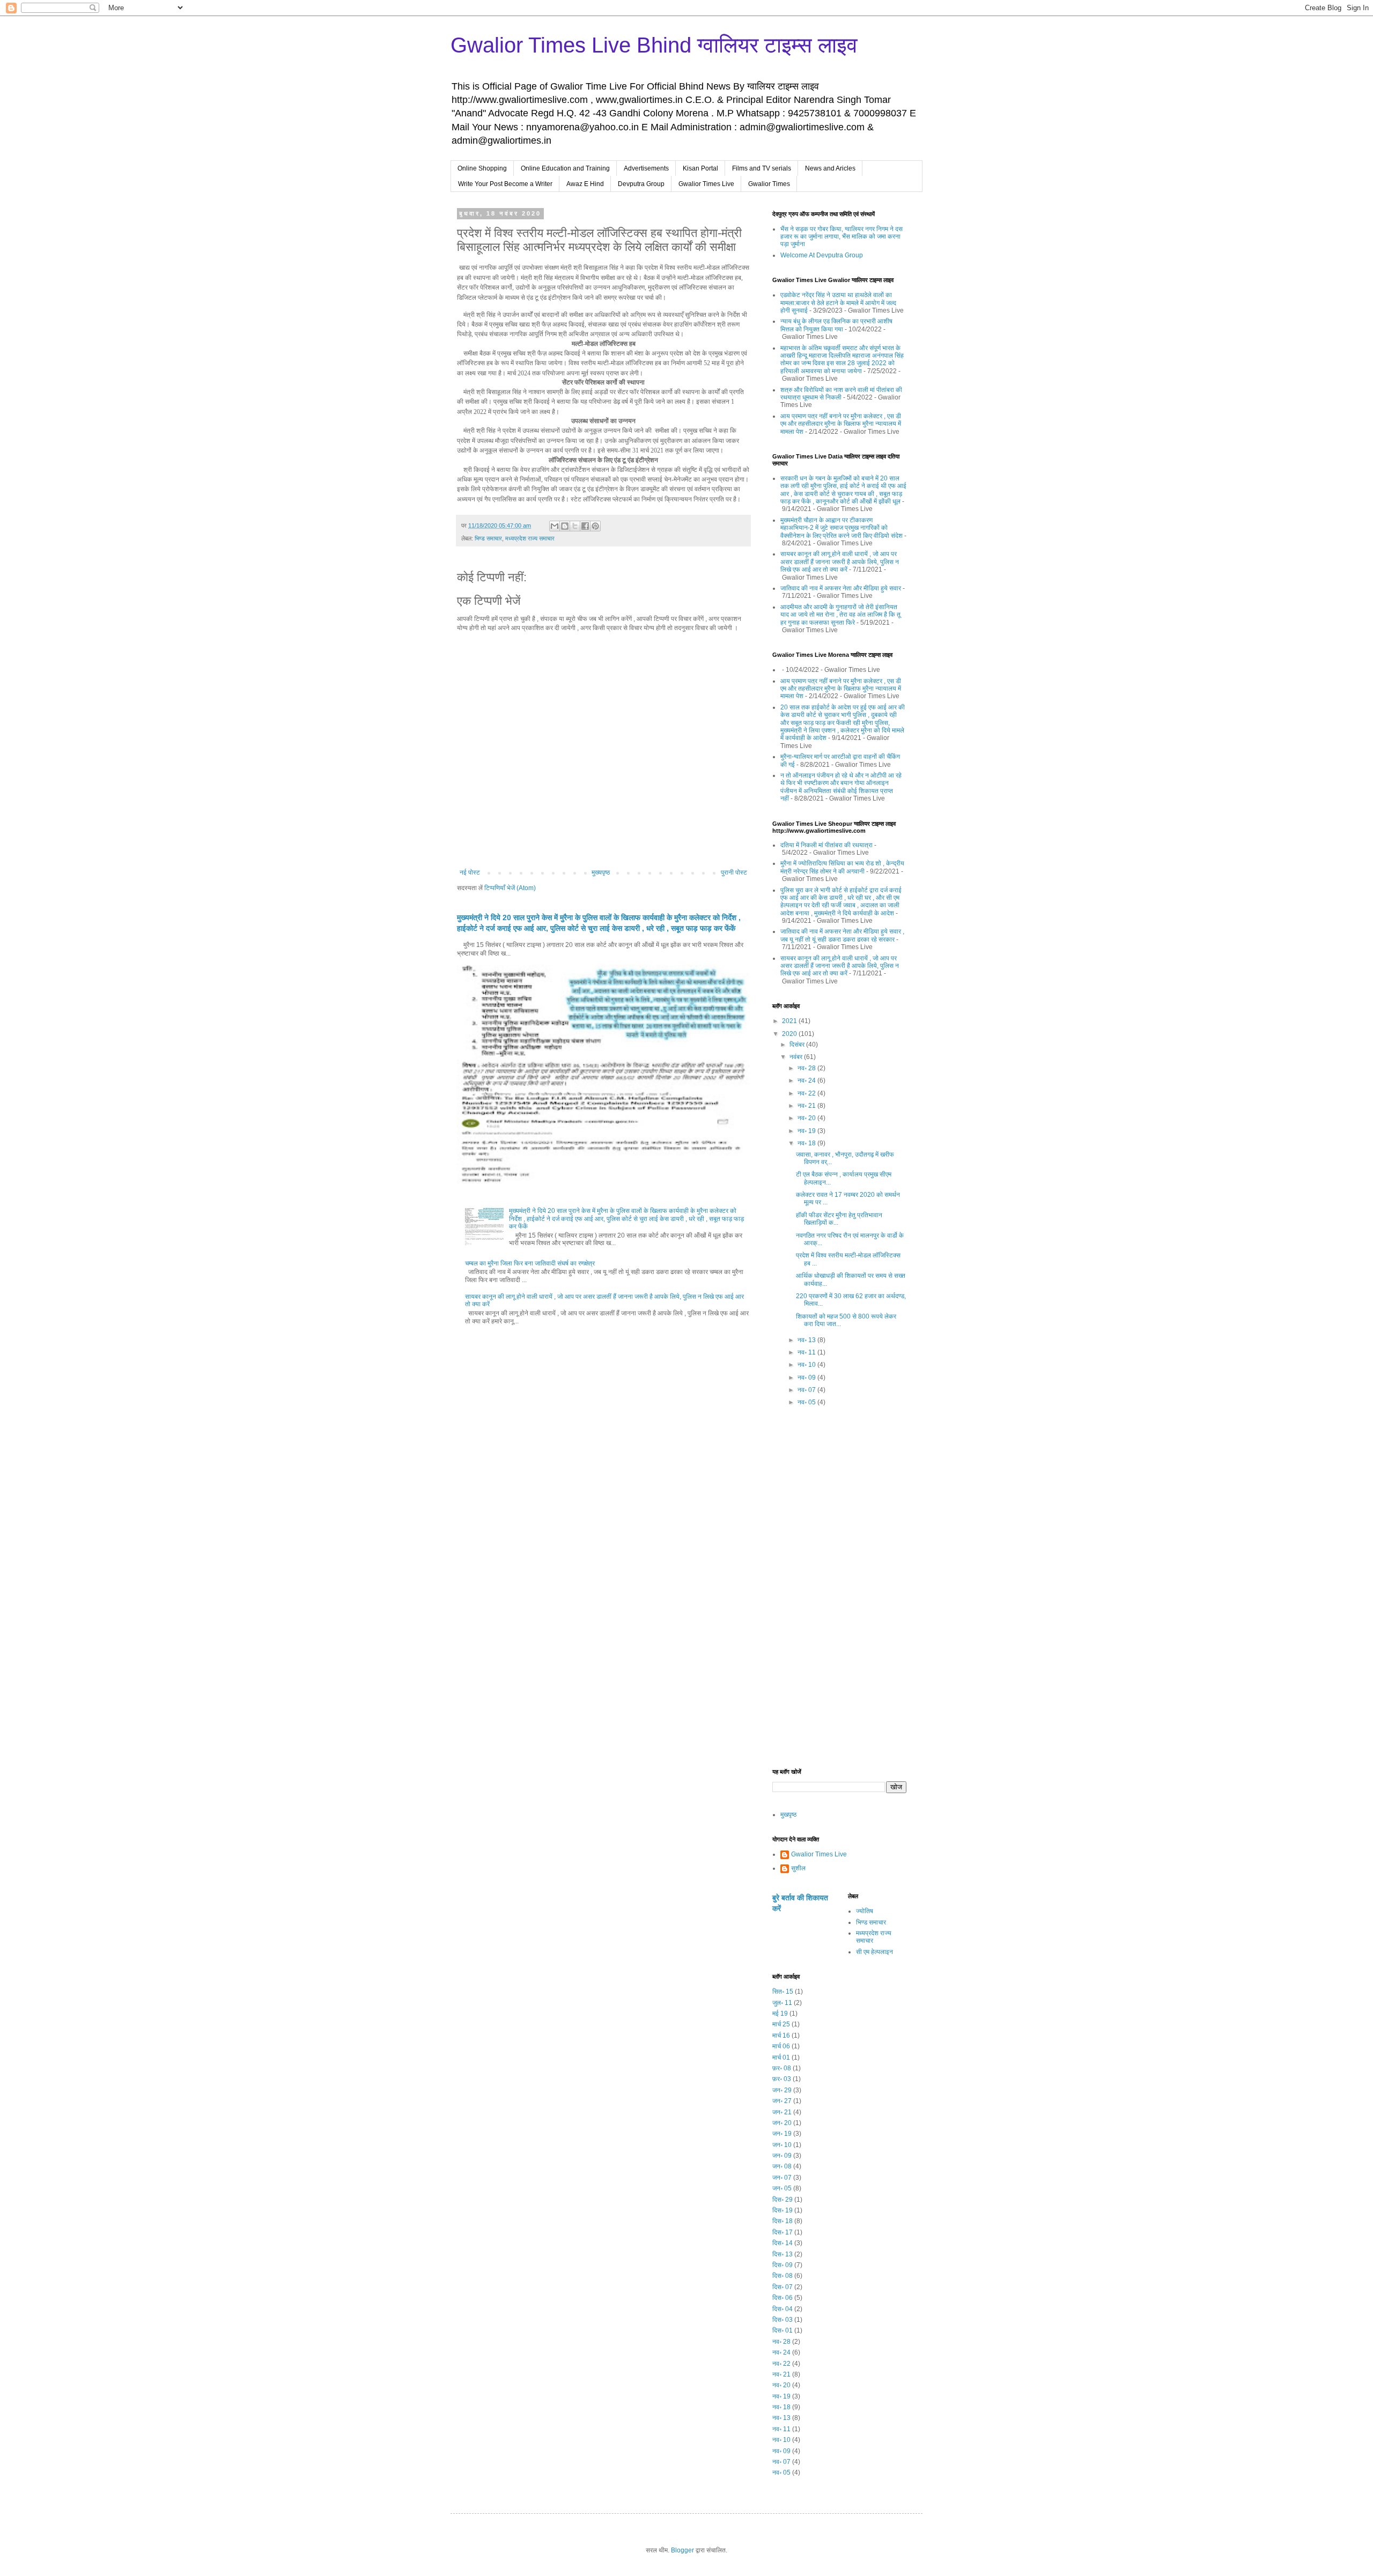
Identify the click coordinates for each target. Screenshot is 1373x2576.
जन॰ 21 (782, 2112)
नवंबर (797, 1057)
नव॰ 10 (807, 1365)
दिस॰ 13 (783, 2254)
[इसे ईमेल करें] (555, 526)
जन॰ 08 (782, 2166)
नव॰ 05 (807, 1402)
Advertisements (646, 168)
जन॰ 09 (782, 2156)
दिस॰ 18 (783, 2221)
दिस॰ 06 (783, 2298)
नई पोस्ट (470, 872)
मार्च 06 (781, 2046)
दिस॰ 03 (783, 2320)
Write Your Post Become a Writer (505, 184)
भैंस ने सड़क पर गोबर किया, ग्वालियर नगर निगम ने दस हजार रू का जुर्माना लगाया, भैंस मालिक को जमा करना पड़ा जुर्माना (841, 237)
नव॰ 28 (807, 1068)
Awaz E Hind (585, 184)
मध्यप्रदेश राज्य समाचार (530, 538)
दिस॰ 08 (783, 2276)
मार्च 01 (781, 2057)
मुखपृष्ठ (788, 1815)
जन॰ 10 (782, 2145)
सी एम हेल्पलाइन (874, 1952)
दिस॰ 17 (783, 2232)
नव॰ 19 (807, 1131)
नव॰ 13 (807, 1340)
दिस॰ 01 (783, 2330)
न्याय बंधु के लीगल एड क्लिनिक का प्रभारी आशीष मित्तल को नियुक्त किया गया (836, 325)
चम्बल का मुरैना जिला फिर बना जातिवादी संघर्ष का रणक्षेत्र (530, 1263)
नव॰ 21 (807, 1106)
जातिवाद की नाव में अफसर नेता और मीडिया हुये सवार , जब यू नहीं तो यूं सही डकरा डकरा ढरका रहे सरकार (842, 935)
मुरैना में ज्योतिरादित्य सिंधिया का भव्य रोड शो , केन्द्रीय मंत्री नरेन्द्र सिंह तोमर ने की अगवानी (842, 867)
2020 (790, 1034)
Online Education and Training (565, 168)
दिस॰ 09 (783, 2265)
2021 (790, 1021)
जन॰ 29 (782, 2090)
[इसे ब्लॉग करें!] (565, 526)
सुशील (798, 1868)
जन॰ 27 (782, 2101)
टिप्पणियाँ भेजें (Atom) (510, 888)
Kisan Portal (700, 168)
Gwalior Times (769, 184)
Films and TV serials (762, 168)
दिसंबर (798, 1045)
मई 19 (780, 2014)
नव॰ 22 (807, 1093)
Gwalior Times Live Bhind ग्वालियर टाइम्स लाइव (654, 45)
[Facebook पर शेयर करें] (585, 526)
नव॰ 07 (807, 1390)
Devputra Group (641, 184)
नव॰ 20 (807, 1118)
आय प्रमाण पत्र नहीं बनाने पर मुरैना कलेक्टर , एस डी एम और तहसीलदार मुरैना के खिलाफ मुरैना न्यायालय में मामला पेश (841, 424)
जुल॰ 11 (782, 2003)
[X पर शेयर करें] (575, 526)
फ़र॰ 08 (782, 2068)
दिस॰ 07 (783, 2287)
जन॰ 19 (782, 2134)
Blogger (682, 2550)
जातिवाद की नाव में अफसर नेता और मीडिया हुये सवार (841, 588)
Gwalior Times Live (706, 184)
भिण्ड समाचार (488, 538)
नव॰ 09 (807, 1378)
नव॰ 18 (807, 1143)
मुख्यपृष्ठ (601, 872)
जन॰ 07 (782, 2178)
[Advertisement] (839, 1592)
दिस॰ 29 (783, 2200)
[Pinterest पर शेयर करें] (595, 526)
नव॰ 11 (807, 1352)
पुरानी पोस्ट (734, 872)
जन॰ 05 (782, 2188)
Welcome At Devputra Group (822, 255)
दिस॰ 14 (783, 2243)
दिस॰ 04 (783, 2309)
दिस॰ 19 (783, 2210)
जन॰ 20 (782, 2123)
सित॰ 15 (783, 1992)
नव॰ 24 (807, 1080)
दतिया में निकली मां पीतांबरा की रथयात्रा (826, 845)
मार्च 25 (781, 2024)
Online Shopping (482, 168)
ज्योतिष (865, 1911)
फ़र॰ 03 (782, 2079)
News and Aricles (830, 168)
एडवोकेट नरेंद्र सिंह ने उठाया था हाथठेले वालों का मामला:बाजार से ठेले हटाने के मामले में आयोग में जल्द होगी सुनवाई (838, 303)
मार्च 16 (781, 2035)
